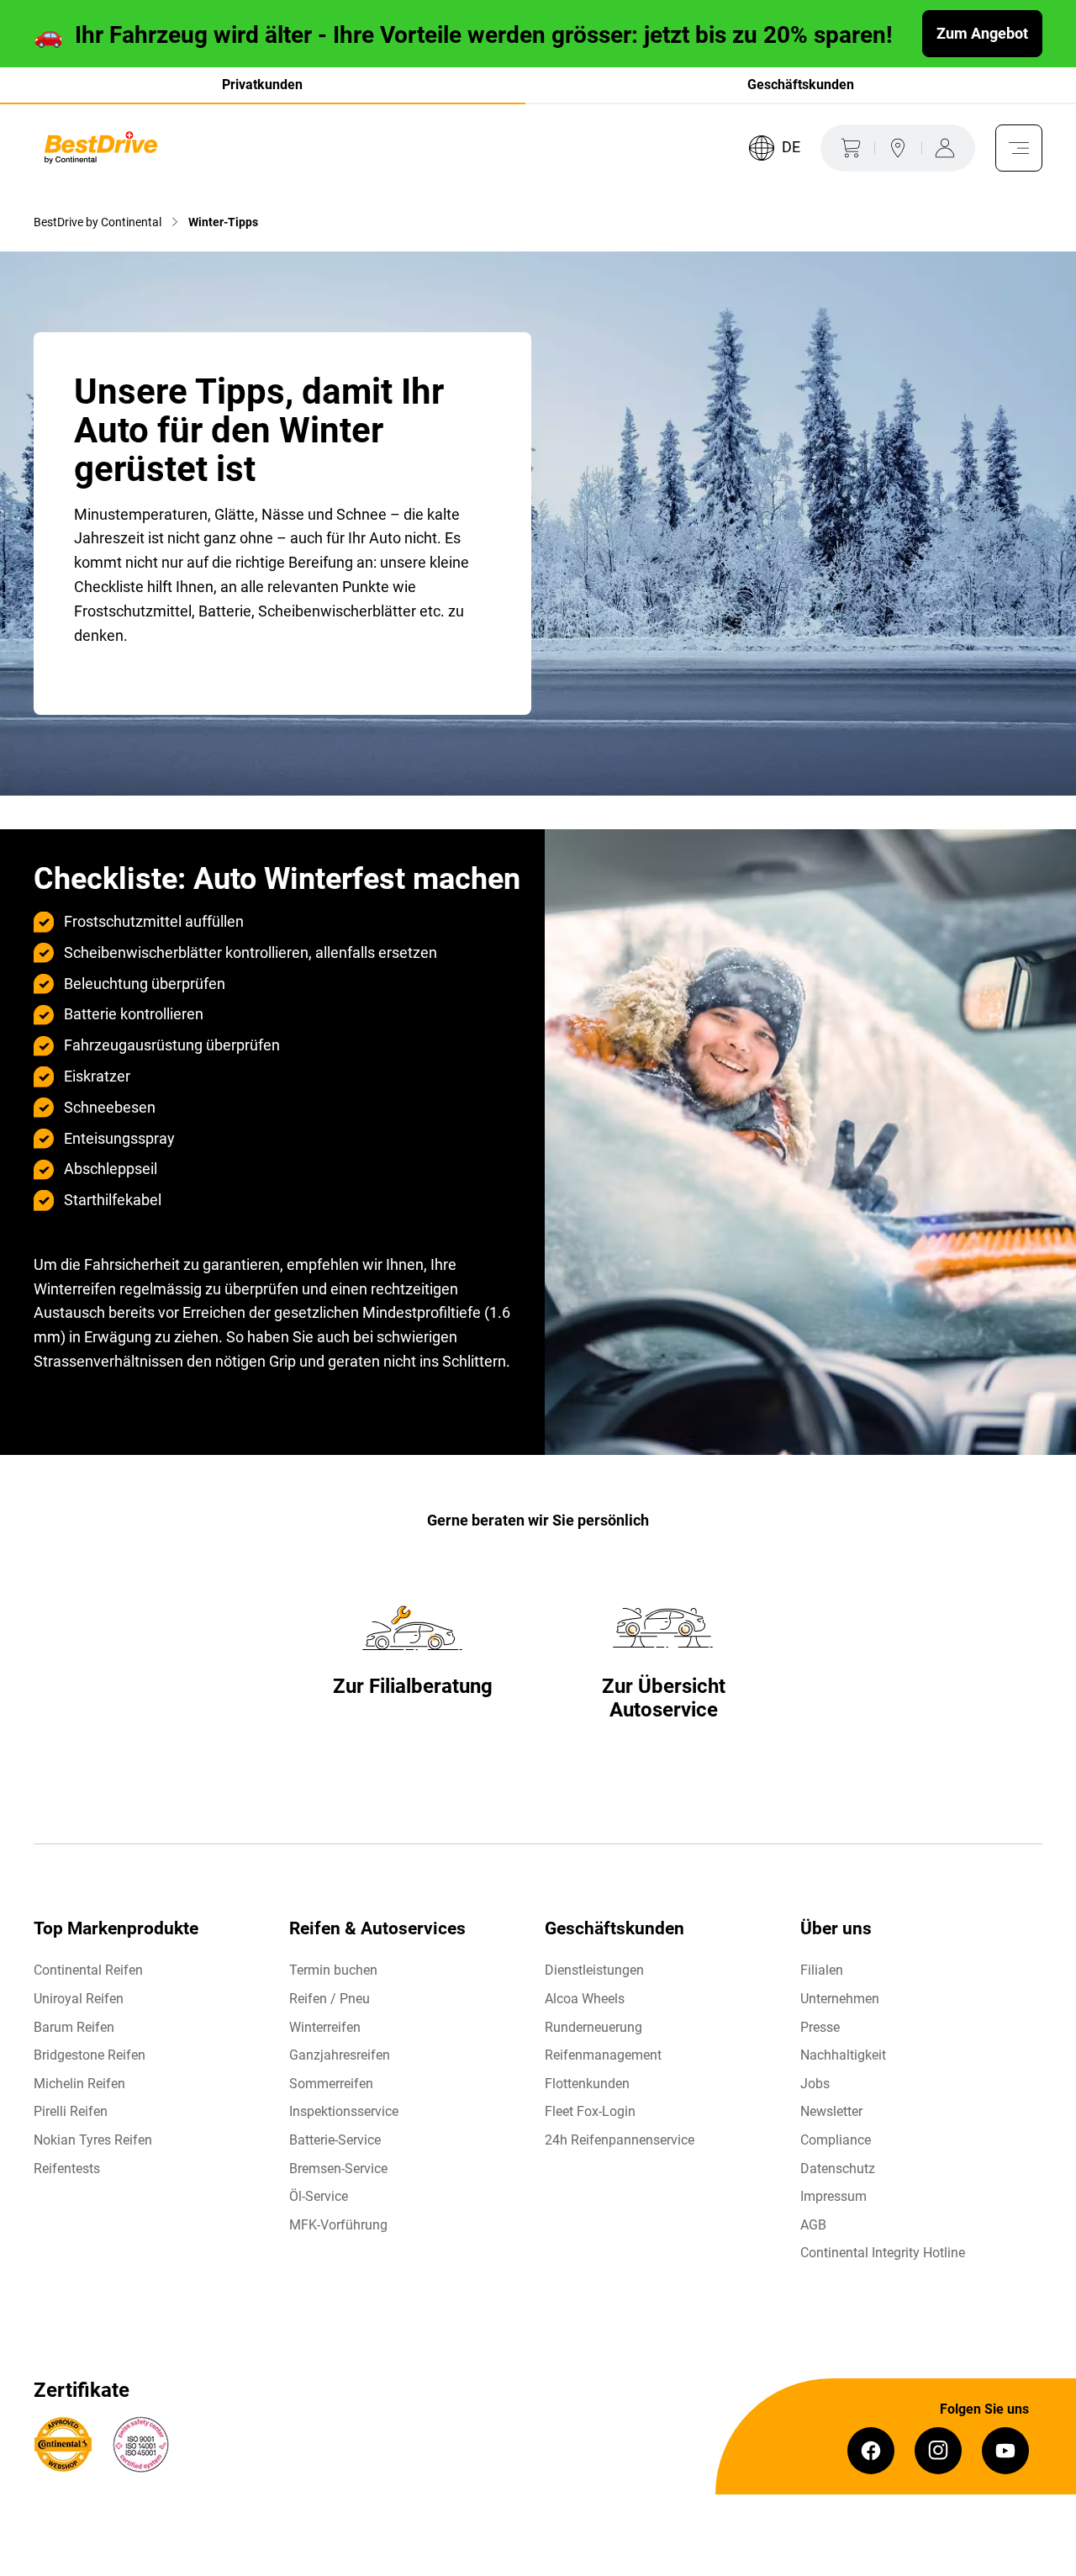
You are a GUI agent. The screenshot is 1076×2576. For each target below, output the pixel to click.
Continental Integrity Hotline (883, 2253)
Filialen (822, 1970)
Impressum (833, 2196)
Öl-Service (319, 2196)
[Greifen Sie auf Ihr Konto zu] (948, 148)
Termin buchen (333, 1970)
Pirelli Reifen (71, 2111)
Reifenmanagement (603, 2055)
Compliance (836, 2140)
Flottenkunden (587, 2084)
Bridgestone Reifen (90, 2055)
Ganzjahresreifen (340, 2055)
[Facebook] (871, 2451)
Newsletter (831, 2111)
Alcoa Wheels (585, 1999)
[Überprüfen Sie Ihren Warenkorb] (847, 148)
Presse (820, 2027)
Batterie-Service (335, 2140)
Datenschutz (838, 2169)
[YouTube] (1005, 2451)
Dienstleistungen (594, 1970)
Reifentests (67, 2169)
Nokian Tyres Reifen (93, 2140)
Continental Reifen (88, 1970)
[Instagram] (938, 2451)
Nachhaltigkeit (843, 2055)
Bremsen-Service (338, 2169)
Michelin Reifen (79, 2084)
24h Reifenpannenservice (620, 2140)
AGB (813, 2225)
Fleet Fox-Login (590, 2111)
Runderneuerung (593, 2027)
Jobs (815, 2084)
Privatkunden (262, 85)
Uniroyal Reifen (79, 1999)
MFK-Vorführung (338, 2225)
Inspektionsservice (344, 2111)
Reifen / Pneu (330, 1999)
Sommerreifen (331, 2084)
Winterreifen (325, 2027)
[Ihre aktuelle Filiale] (898, 148)
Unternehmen (840, 1999)
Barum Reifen (74, 2027)
